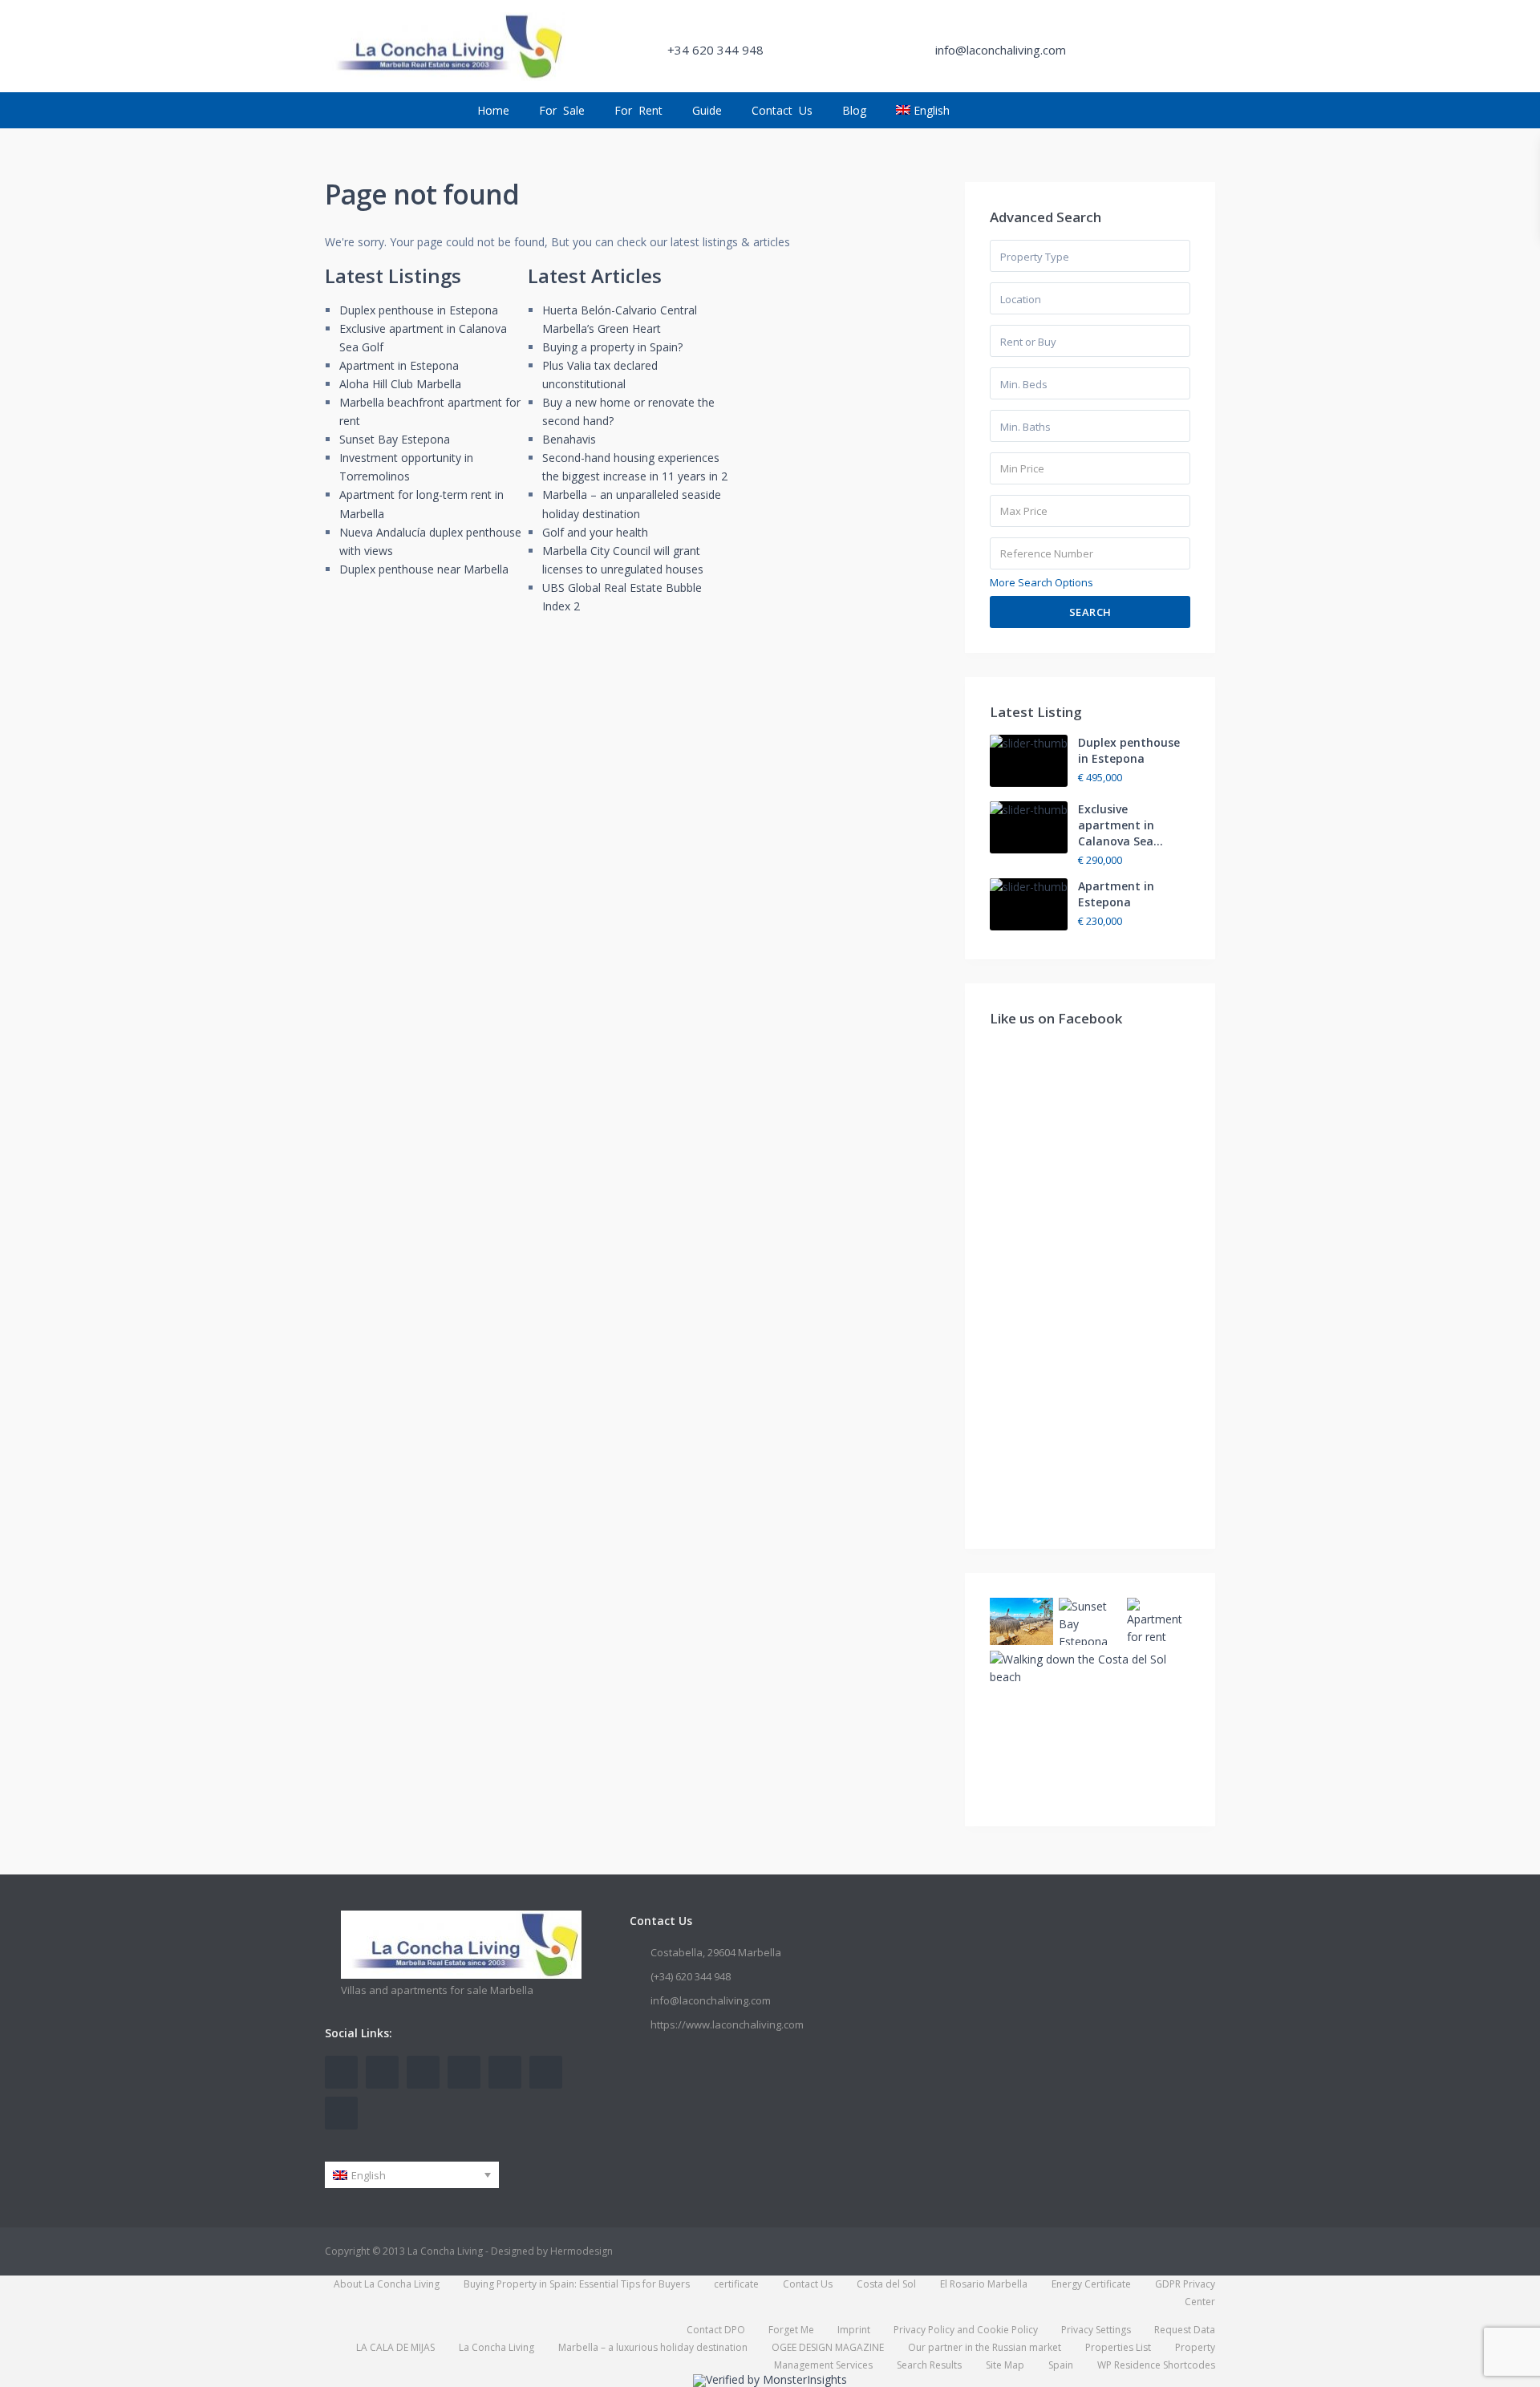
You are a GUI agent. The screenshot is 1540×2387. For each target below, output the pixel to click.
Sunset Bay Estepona (395, 439)
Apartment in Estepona (399, 365)
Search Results (929, 2365)
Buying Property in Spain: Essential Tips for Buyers (577, 2284)
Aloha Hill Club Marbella (400, 384)
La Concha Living (496, 2347)
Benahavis (569, 439)
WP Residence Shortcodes (1156, 2365)
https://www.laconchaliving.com (727, 2024)
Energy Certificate (1091, 2284)
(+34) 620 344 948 (691, 1976)
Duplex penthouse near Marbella (424, 569)
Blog (854, 110)
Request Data (1185, 2330)
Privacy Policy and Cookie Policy (966, 2330)
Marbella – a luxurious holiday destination (653, 2347)
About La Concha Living (387, 2284)
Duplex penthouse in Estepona (419, 310)
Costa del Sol (886, 2284)
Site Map (1005, 2365)
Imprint (854, 2330)
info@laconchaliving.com (711, 2000)
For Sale (562, 110)
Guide (707, 110)
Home (493, 110)
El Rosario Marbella (984, 2284)
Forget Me (791, 2330)
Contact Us (782, 110)
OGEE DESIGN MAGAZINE (828, 2347)
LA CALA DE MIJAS (395, 2347)
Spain (1061, 2365)
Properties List (1118, 2347)
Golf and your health (595, 532)
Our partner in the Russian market (985, 2347)
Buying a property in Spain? (612, 347)
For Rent (638, 110)
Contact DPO (716, 2330)
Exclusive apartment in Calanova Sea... (1121, 825)
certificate (736, 2284)
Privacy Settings (1096, 2330)
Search (1090, 612)
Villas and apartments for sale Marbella (437, 1990)
